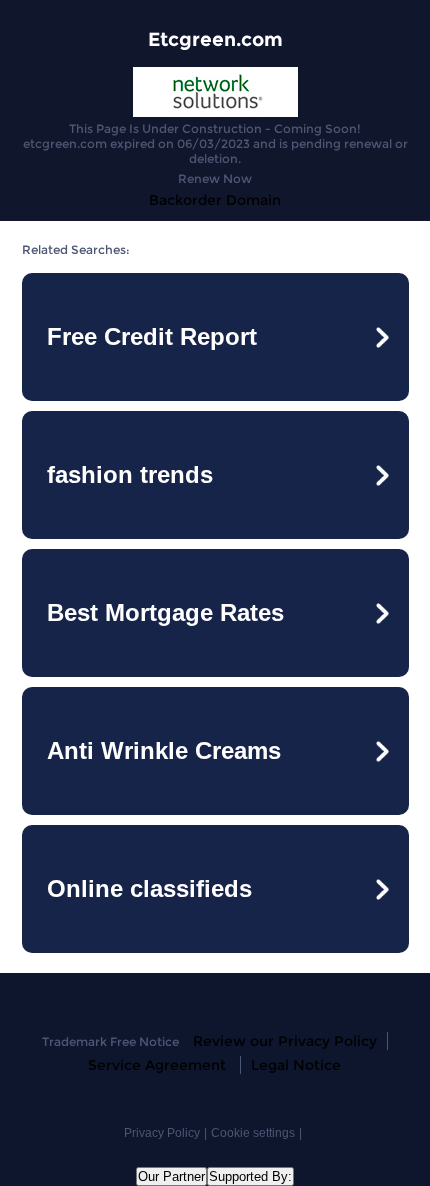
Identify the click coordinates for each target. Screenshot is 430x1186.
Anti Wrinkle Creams (164, 750)
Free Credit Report (152, 336)
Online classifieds (149, 888)
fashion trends (130, 474)
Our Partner (171, 1176)
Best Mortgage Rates (165, 612)
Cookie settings (253, 1133)
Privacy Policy (162, 1133)
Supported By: (250, 1176)
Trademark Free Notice (110, 1041)
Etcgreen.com (215, 39)
